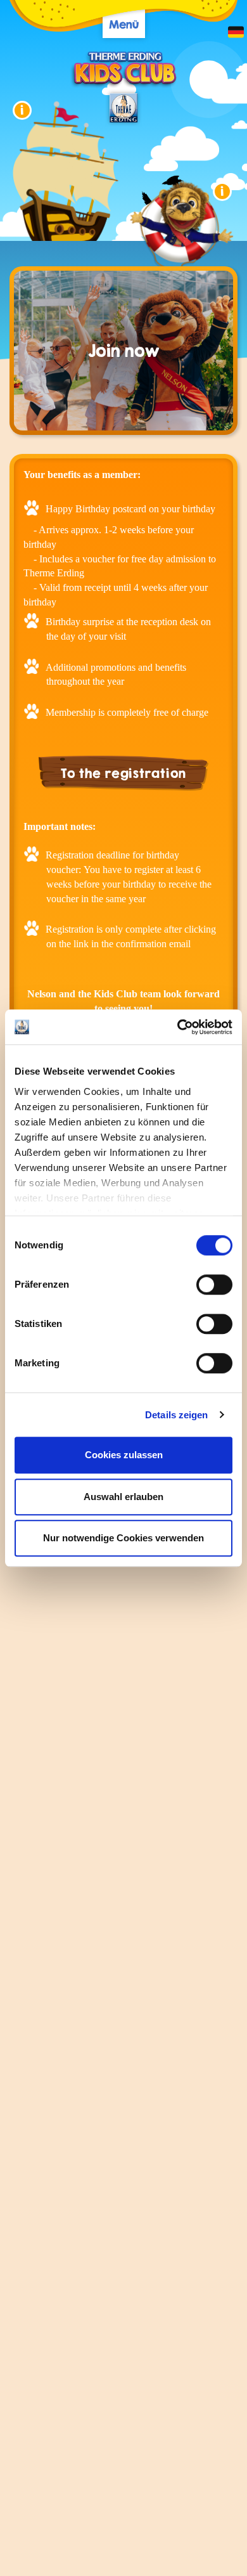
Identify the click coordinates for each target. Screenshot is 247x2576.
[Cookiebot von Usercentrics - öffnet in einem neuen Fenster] (178, 1027)
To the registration (123, 773)
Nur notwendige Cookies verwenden (123, 1538)
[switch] (214, 1285)
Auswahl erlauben (123, 1497)
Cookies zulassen (124, 1455)
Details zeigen (176, 1415)
